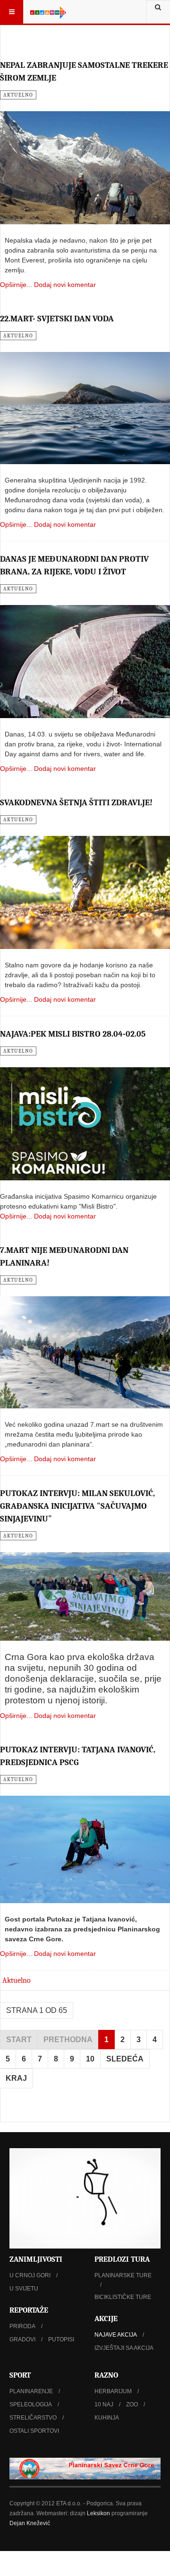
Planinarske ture (123, 2275)
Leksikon (98, 2513)
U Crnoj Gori (30, 2275)
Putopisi (61, 2339)
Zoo (132, 2404)
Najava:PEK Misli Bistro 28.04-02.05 (73, 1034)
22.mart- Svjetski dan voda (57, 319)
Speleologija (31, 2404)
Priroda (22, 2326)
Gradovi (22, 2339)
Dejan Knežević (30, 2523)
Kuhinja (107, 2418)
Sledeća (125, 2059)
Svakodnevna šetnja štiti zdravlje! (76, 803)
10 (90, 2059)
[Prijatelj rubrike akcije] (85, 2469)
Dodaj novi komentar (65, 285)
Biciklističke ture (123, 2297)
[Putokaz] (48, 12)
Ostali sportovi (34, 2431)
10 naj (104, 2404)
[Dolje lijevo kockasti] (85, 2198)
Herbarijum (113, 2391)
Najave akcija (116, 2335)
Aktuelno (17, 1980)
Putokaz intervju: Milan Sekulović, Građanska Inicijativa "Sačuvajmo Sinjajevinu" (77, 1506)
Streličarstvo (33, 2418)
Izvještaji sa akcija (124, 2348)
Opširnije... (16, 285)
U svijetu (24, 2289)
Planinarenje (31, 2391)
